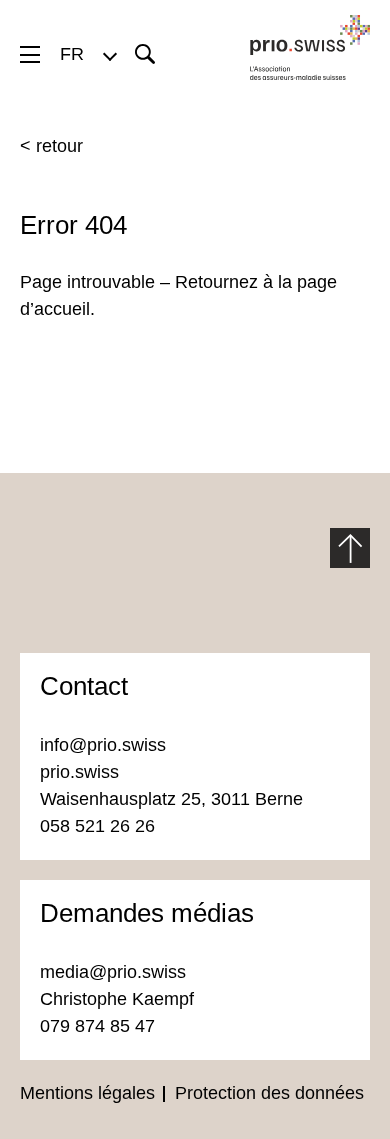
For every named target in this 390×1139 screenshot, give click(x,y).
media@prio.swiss (115, 972)
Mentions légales (87, 1093)
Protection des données (269, 1093)
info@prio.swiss (103, 745)
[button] (87, 54)
